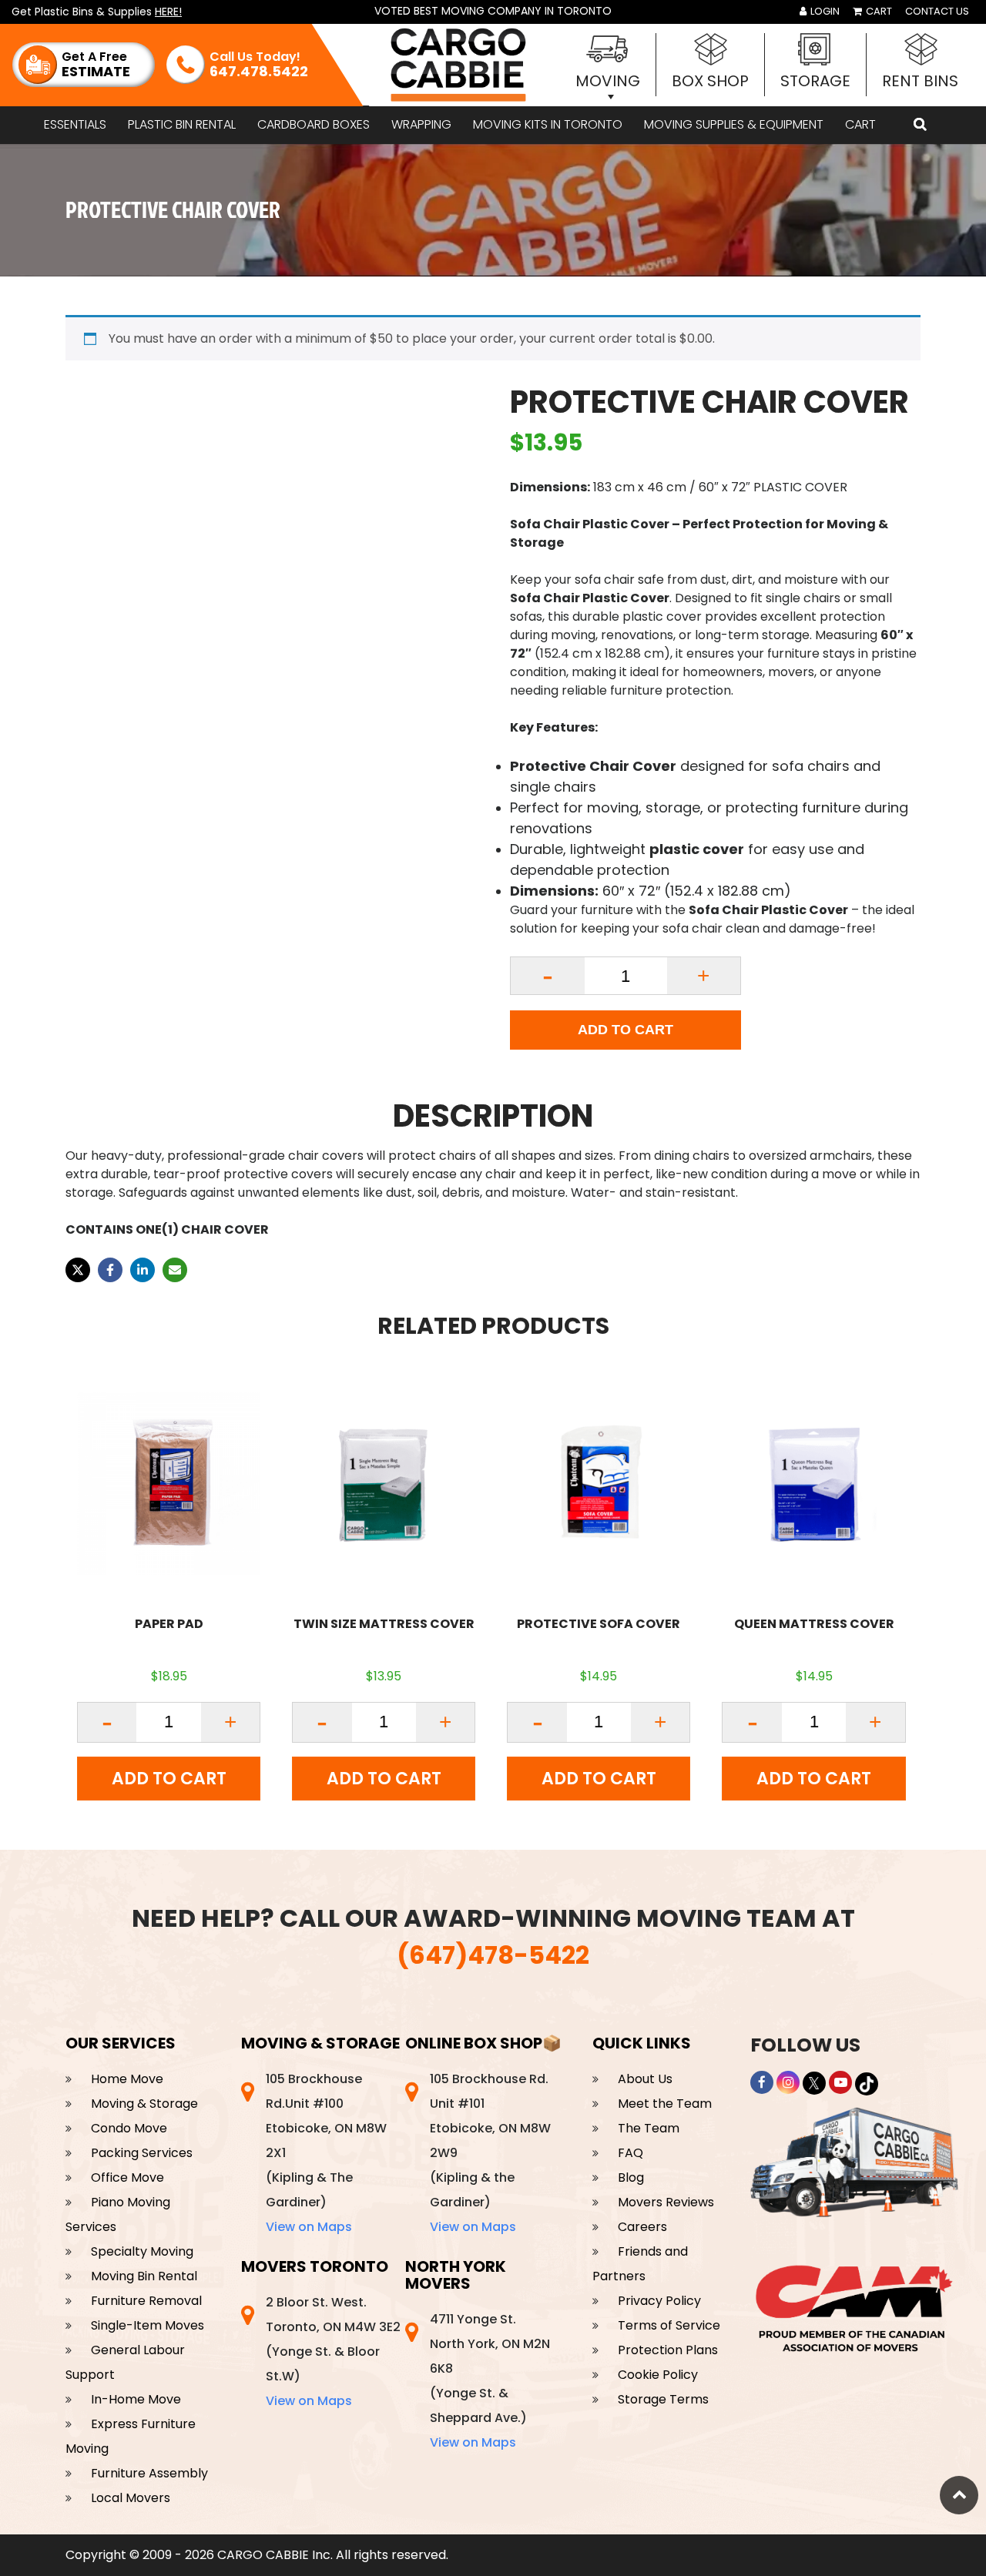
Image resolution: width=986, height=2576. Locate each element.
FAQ (631, 2153)
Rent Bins (920, 81)
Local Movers (131, 2498)
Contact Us (937, 11)
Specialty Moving (142, 2251)
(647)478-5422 (493, 1955)
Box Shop (710, 81)
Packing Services (142, 2153)
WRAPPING (421, 124)
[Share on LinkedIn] (143, 1270)
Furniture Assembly (149, 2473)
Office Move (127, 2177)
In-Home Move (136, 2399)
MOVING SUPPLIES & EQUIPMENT (734, 124)
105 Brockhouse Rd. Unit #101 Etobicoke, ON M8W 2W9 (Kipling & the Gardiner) (490, 2153)
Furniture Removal (146, 2301)
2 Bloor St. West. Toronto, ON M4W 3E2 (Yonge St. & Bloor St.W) (333, 2352)
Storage (815, 81)
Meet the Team (665, 2104)
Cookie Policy (658, 2375)
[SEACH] (920, 125)
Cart (878, 11)
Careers (642, 2227)
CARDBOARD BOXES (314, 124)
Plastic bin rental (182, 124)
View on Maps (309, 2227)
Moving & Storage (144, 2104)
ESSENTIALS (75, 124)
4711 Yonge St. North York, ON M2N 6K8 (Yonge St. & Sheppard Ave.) (490, 2381)
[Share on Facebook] (110, 1270)
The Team (649, 2128)
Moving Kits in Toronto (548, 124)
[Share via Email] (175, 1270)
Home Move (127, 2079)
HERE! (168, 12)
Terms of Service (669, 2325)
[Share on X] (78, 1270)
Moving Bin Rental (144, 2276)
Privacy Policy (659, 2301)
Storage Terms (663, 2399)
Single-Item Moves (148, 2325)
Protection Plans (668, 2350)
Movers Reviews (666, 2202)
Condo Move (129, 2128)
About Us (645, 2079)
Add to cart (625, 1030)
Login (824, 11)
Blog (631, 2177)
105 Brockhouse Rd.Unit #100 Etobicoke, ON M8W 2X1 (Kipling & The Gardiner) (326, 2153)
